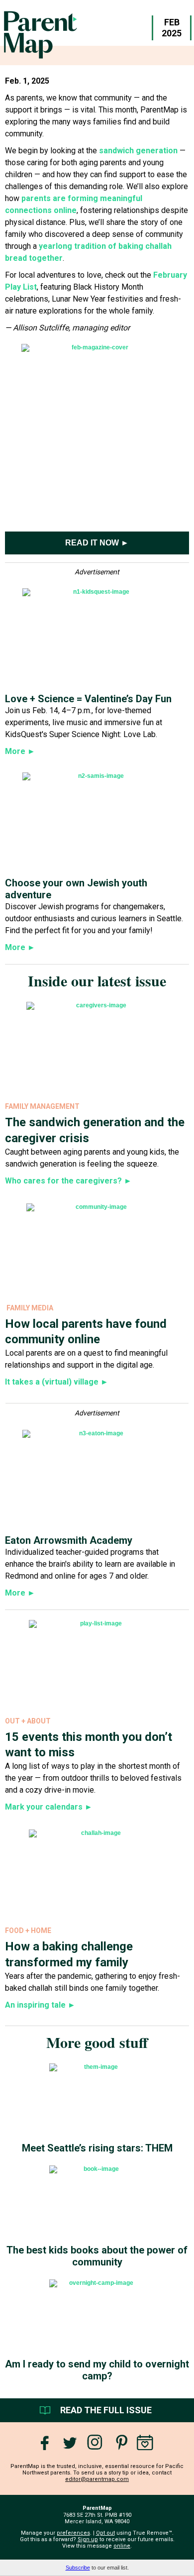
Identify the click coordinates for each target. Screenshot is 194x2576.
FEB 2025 (172, 28)
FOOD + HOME (28, 1931)
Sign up (88, 2539)
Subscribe (78, 2568)
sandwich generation (138, 151)
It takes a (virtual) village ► (57, 1382)
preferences (73, 2533)
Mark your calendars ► (49, 1807)
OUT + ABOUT (28, 1721)
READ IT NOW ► (97, 543)
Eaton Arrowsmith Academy (69, 1540)
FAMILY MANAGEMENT (42, 1106)
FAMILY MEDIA (30, 1308)
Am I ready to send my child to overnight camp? (97, 2370)
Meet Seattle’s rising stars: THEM (97, 2148)
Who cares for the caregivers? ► (68, 1181)
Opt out (105, 2533)
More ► (20, 947)
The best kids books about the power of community (97, 2256)
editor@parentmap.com (97, 2479)
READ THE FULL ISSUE (106, 2410)
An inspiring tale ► (40, 2005)
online (122, 2546)
